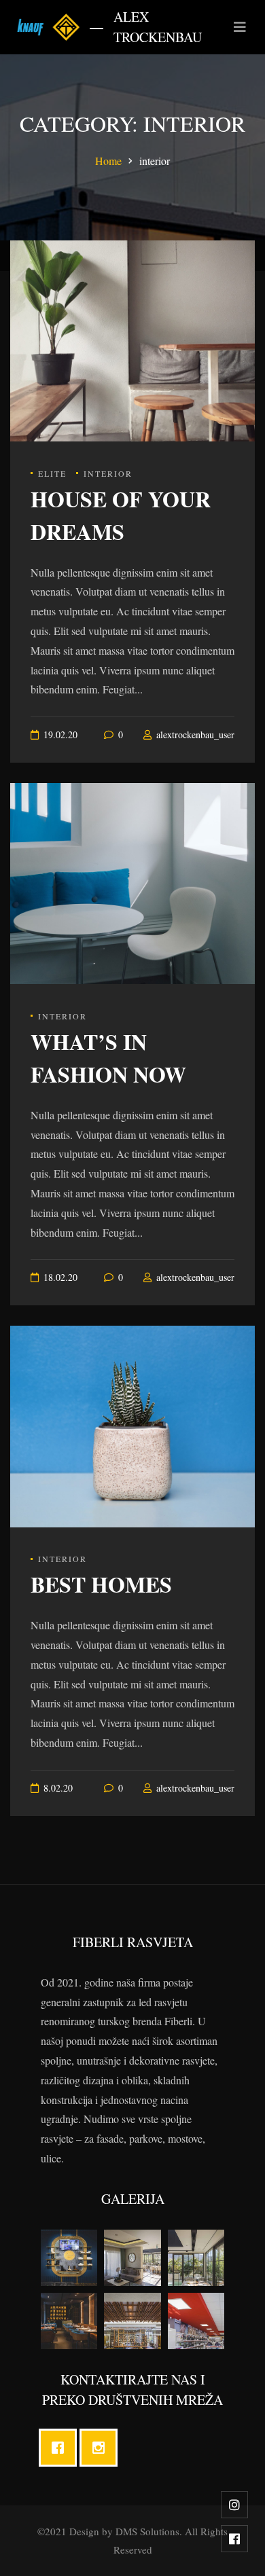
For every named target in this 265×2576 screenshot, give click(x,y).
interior (108, 473)
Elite (52, 473)
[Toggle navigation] (240, 27)
